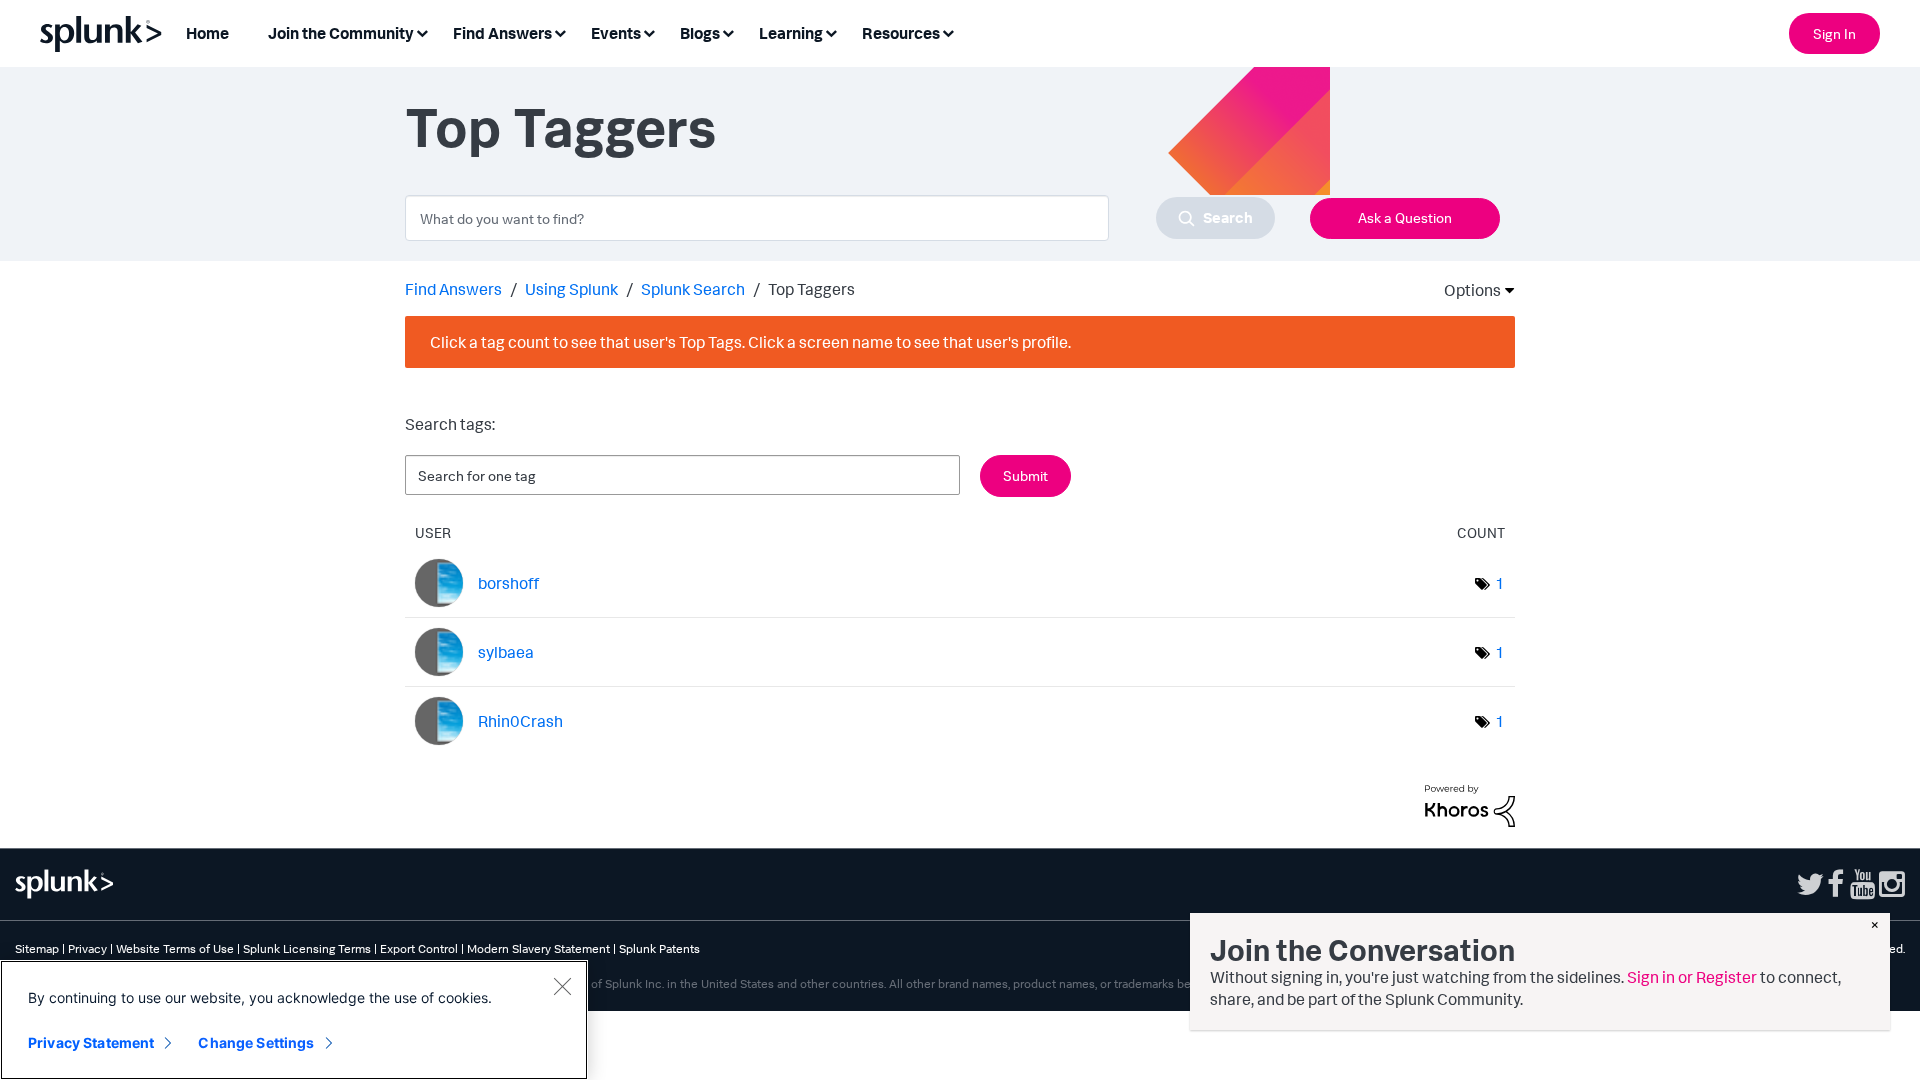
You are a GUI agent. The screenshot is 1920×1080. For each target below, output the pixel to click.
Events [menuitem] (616, 33)
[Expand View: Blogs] (728, 31)
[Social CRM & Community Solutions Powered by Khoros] (1470, 804)
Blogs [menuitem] (700, 33)
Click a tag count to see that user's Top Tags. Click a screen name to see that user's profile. (750, 342)
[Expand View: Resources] (948, 31)
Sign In (1834, 33)
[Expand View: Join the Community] (422, 31)
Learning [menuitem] (791, 33)
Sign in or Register (1692, 977)
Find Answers (453, 289)
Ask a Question (1405, 217)
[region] (294, 1020)
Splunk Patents (659, 948)
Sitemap (37, 948)
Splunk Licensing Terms (307, 948)
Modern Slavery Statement (538, 948)
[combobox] (840, 218)
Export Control (419, 948)
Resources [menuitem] (901, 33)
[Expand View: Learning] (831, 31)
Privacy (87, 948)
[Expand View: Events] (649, 31)
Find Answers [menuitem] (502, 33)
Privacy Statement (91, 1042)
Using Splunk (571, 289)
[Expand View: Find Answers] (560, 31)
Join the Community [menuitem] (341, 33)
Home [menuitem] (207, 33)
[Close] (562, 986)
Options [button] (1466, 290)
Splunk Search (693, 289)
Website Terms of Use (175, 948)
